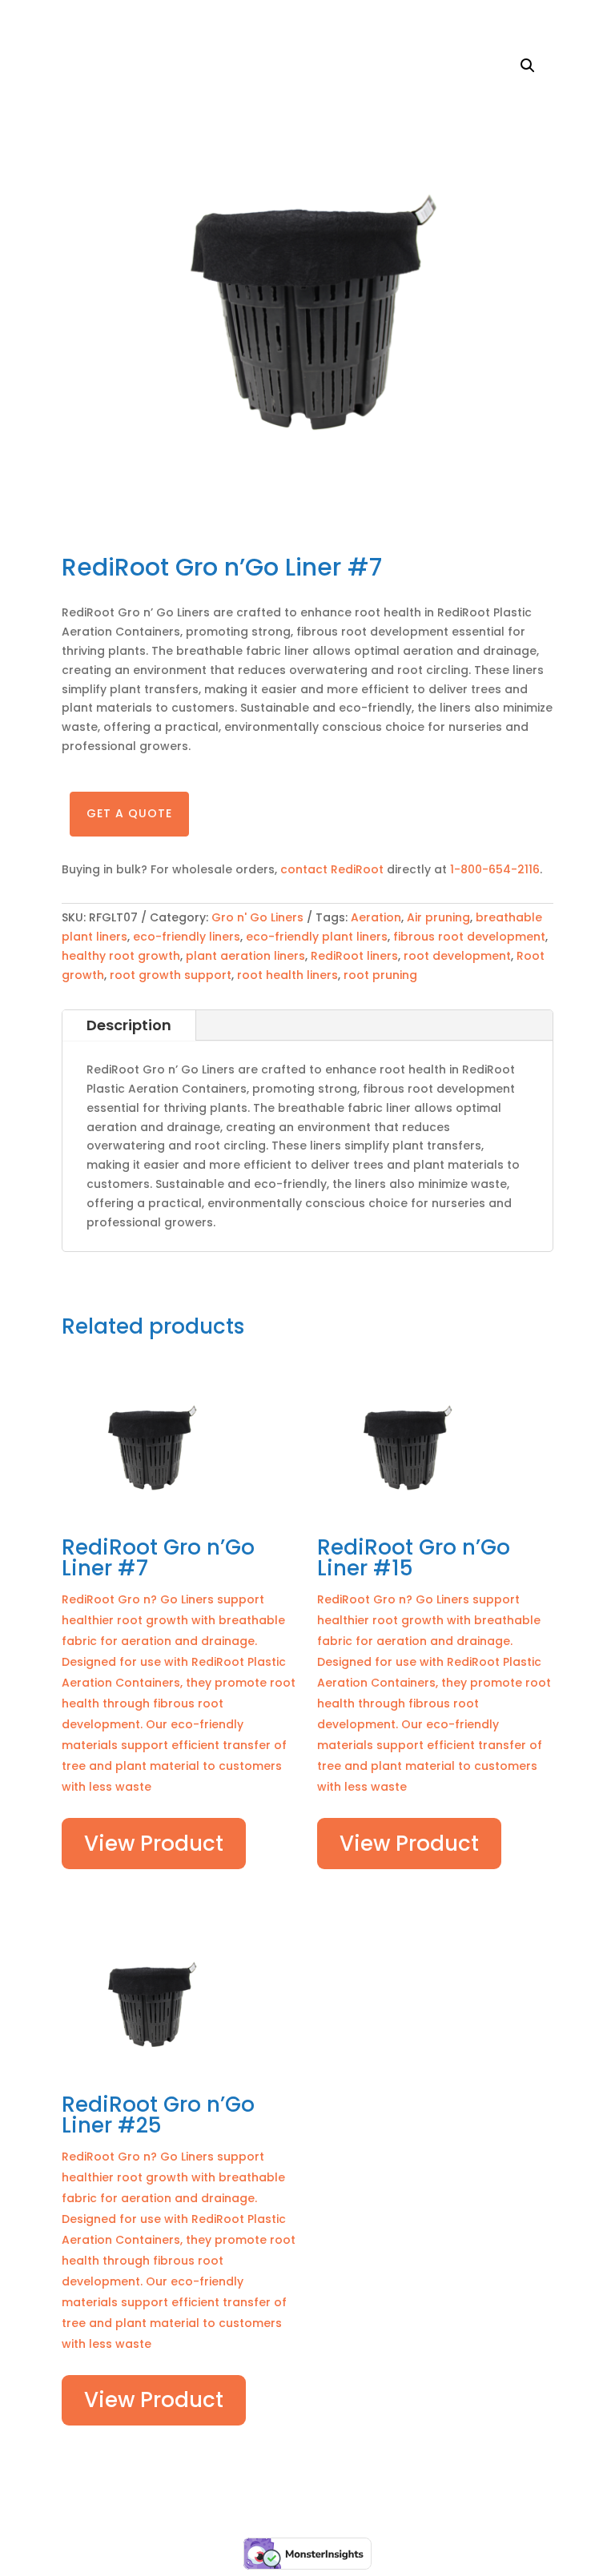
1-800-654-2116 (495, 869)
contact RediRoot (334, 869)
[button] (528, 66)
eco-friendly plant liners (317, 937)
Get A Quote (129, 813)
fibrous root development (469, 937)
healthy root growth (121, 956)
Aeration (376, 917)
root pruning (380, 975)
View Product (154, 1844)
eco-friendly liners (187, 937)
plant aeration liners (245, 956)
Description (129, 1025)
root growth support (171, 975)
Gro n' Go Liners (257, 917)
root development (457, 956)
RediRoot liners (354, 956)
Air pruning (438, 917)
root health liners (287, 975)
